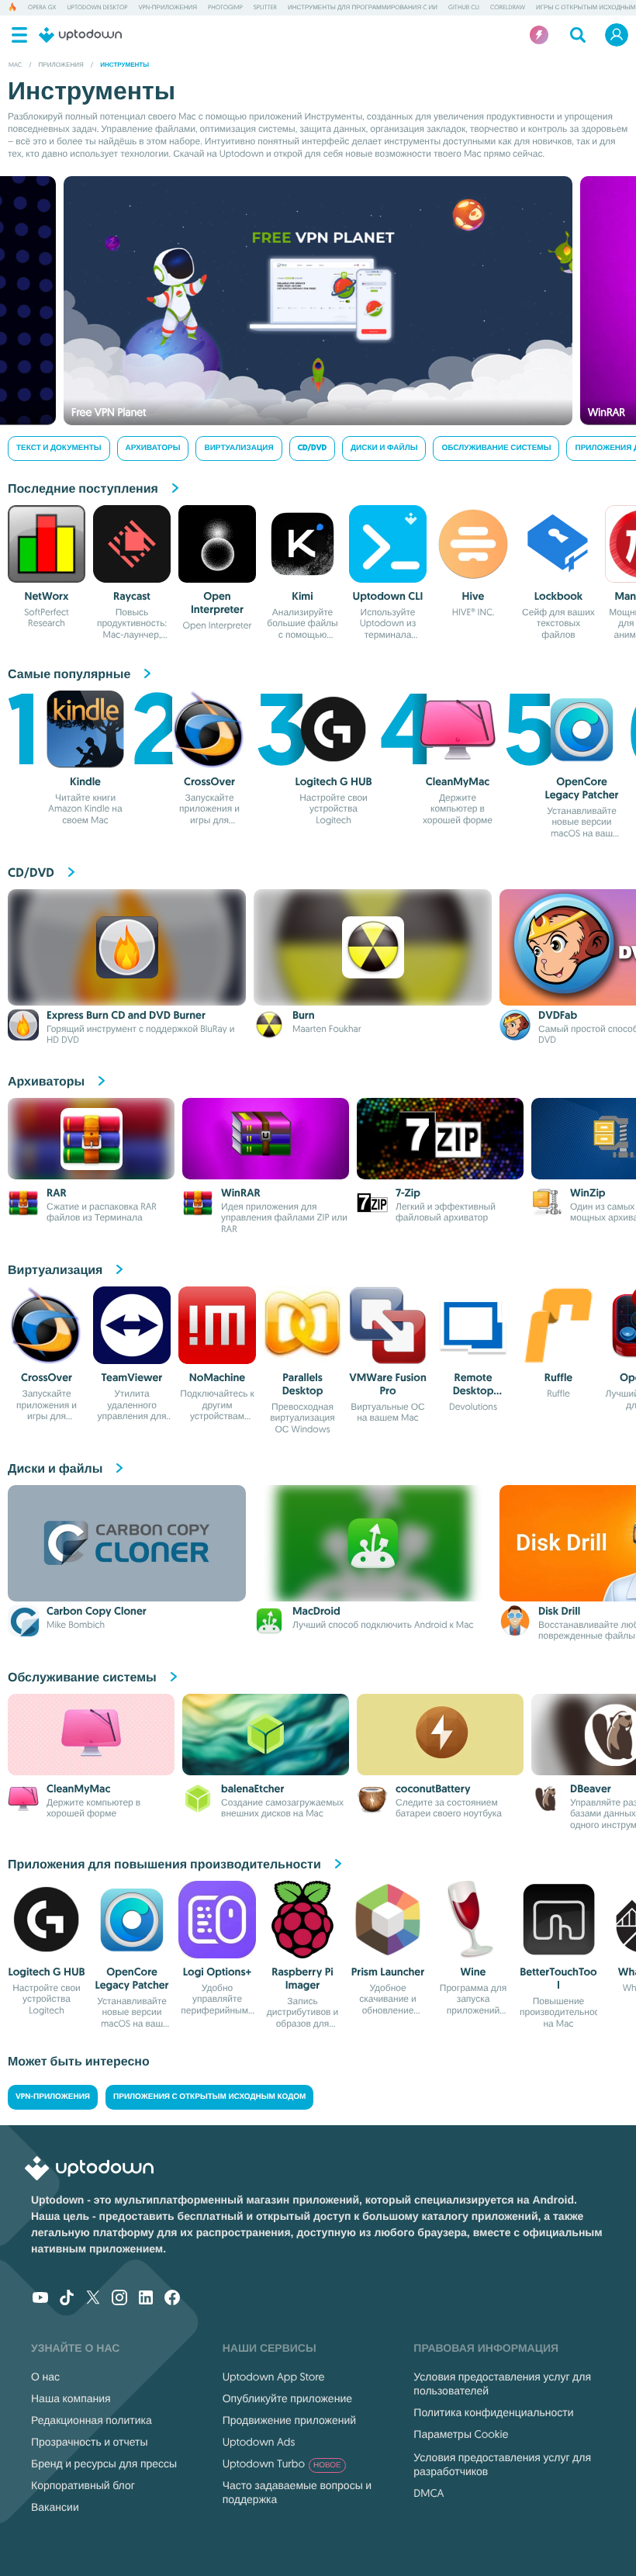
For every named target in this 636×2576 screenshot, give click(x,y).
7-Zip (408, 1193)
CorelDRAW (508, 8)
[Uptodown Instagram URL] (119, 2299)
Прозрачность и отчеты (90, 2442)
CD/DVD (312, 448)
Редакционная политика (92, 2420)
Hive (474, 597)
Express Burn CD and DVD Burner (126, 1016)
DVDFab (558, 1016)
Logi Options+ (217, 1972)
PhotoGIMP (225, 8)
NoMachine (217, 1378)
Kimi (302, 597)
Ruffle (558, 1378)
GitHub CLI (464, 8)
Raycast (132, 597)
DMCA (429, 2493)
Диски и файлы (384, 448)
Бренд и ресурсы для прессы (104, 2463)
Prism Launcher (388, 1972)
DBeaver (591, 1789)
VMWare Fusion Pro (387, 1385)
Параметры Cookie (461, 2434)
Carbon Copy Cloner (97, 1612)
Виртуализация (238, 448)
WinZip (588, 1193)
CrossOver (209, 782)
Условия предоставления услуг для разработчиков (502, 2464)
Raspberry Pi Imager (302, 1979)
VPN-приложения (168, 8)
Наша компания (71, 2398)
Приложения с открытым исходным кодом (209, 2097)
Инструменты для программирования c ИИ (363, 8)
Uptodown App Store (274, 2377)
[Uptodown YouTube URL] (40, 2299)
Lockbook (559, 597)
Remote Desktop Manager (474, 1391)
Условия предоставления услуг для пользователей (502, 2384)
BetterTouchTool (558, 1979)
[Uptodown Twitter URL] (93, 2299)
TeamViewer (132, 1378)
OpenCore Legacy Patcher (581, 789)
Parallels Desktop (303, 1385)
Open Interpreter (217, 603)
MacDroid (316, 1612)
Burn (304, 1016)
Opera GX (42, 8)
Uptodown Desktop (97, 8)
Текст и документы (59, 448)
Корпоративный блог (83, 2485)
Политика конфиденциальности (493, 2412)
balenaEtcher (252, 1789)
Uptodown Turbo (282, 2463)
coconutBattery (433, 1789)
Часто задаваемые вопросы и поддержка (297, 2492)
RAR (57, 1193)
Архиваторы (153, 448)
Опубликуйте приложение (287, 2398)
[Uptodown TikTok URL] (67, 2299)
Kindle (85, 782)
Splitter (265, 8)
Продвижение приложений (289, 2420)
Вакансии (55, 2507)
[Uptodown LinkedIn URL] (146, 2299)
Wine (474, 1972)
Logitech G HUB (333, 782)
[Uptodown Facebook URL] (172, 2299)
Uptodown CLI (388, 597)
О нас (45, 2377)
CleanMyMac (458, 782)
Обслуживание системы (496, 448)
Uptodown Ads (259, 2442)
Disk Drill (559, 1612)
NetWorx (47, 597)
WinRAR (241, 1193)
